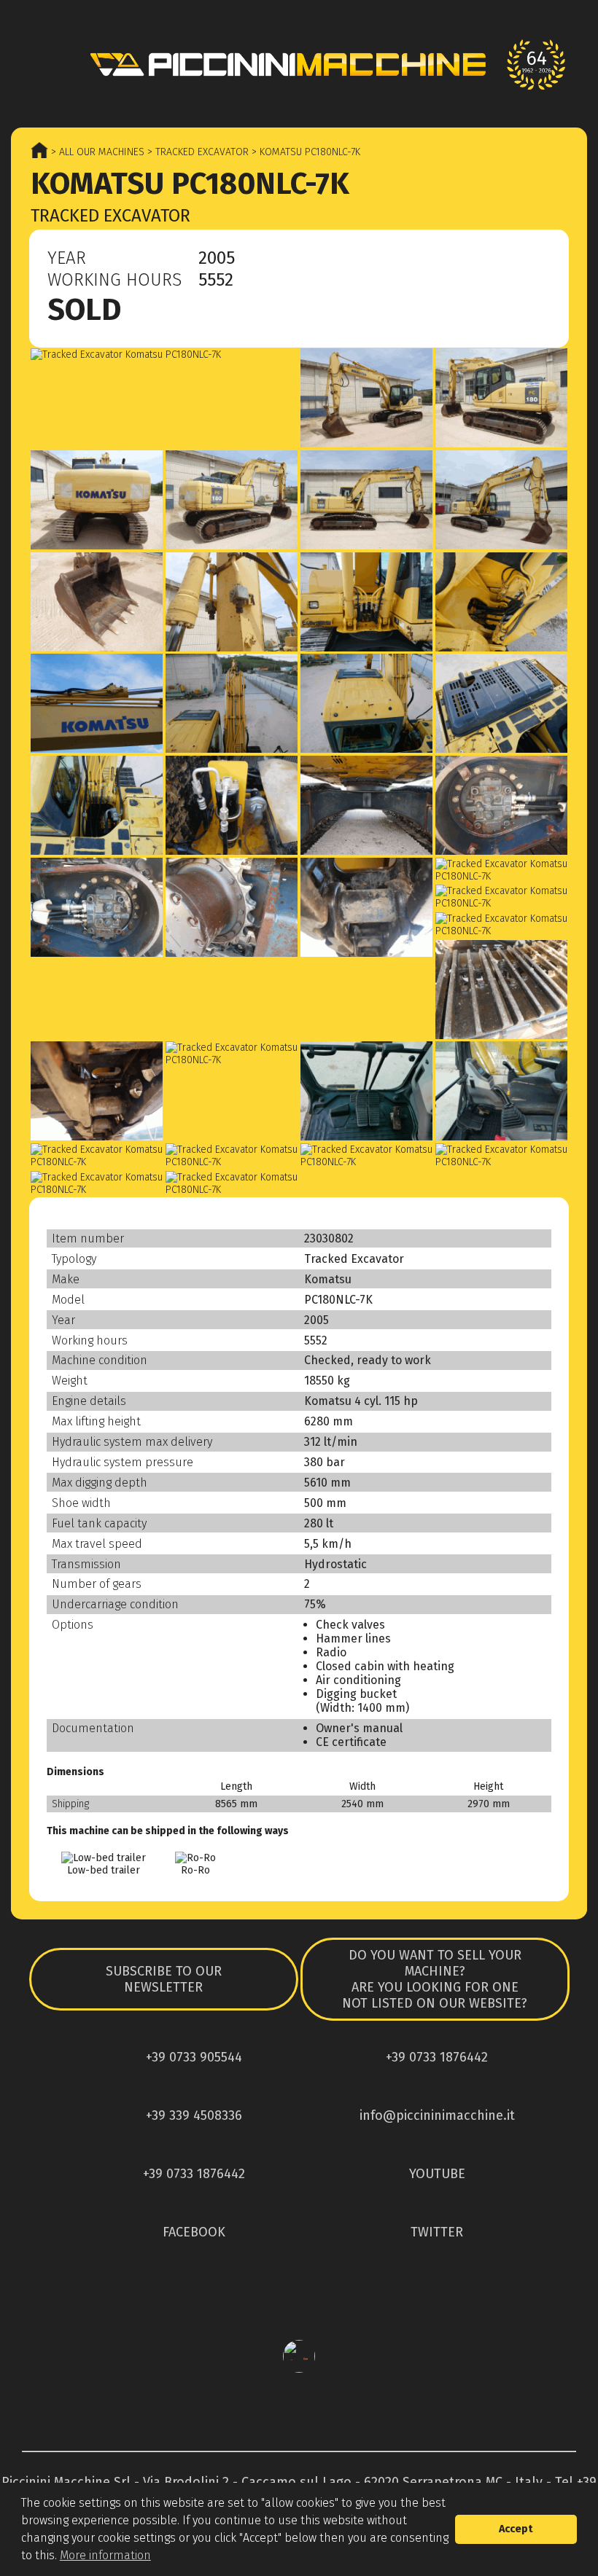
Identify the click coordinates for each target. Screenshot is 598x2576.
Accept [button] (516, 2529)
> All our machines (96, 152)
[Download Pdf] (505, 262)
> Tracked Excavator (197, 152)
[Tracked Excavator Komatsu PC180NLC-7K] (164, 355)
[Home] (299, 64)
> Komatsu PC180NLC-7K (304, 152)
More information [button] (105, 2555)
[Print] (537, 262)
